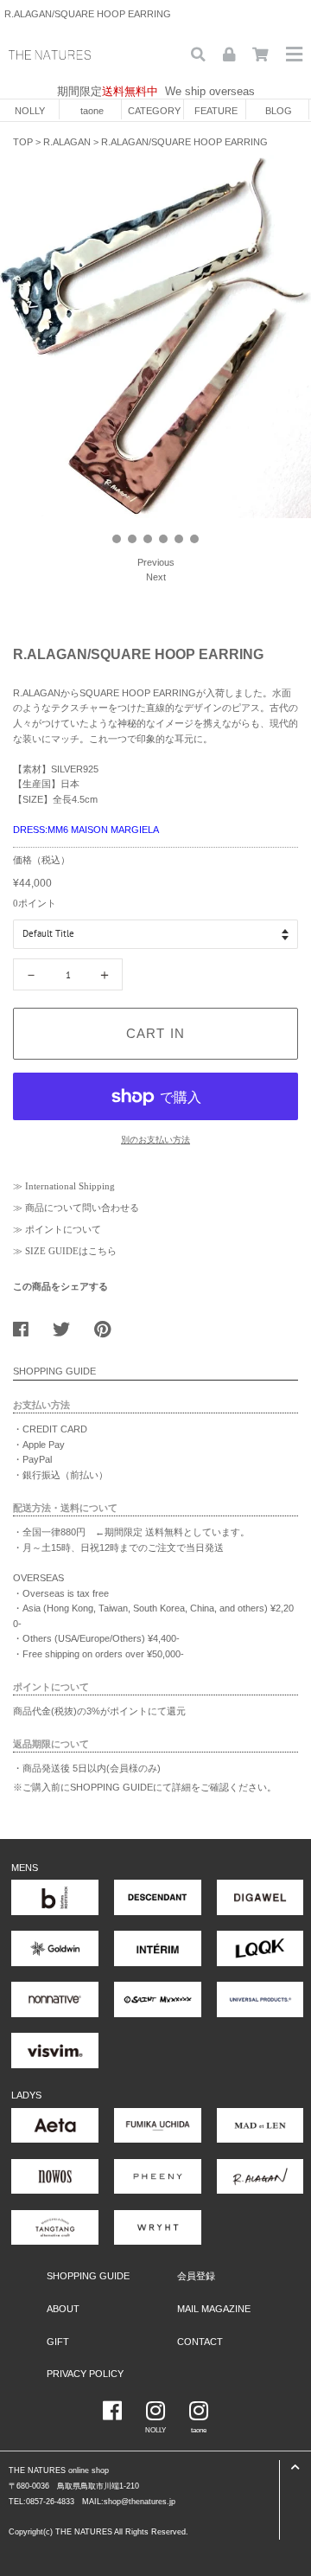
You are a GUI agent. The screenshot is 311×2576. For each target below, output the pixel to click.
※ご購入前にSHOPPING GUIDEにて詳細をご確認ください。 (145, 1787)
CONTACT (200, 2342)
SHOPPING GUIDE (88, 2276)
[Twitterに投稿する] (68, 1325)
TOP (23, 142)
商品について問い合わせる (82, 1208)
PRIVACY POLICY (85, 2374)
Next (156, 577)
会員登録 (196, 2276)
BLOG (279, 111)
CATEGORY (154, 111)
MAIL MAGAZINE (214, 2309)
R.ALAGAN (67, 142)
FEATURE (216, 111)
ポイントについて (63, 1229)
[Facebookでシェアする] (27, 1325)
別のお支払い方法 (155, 1140)
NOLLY (30, 111)
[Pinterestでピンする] (109, 1325)
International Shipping (70, 1186)
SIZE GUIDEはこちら (71, 1251)
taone (92, 111)
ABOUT (63, 2309)
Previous (156, 562)
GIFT (58, 2342)
